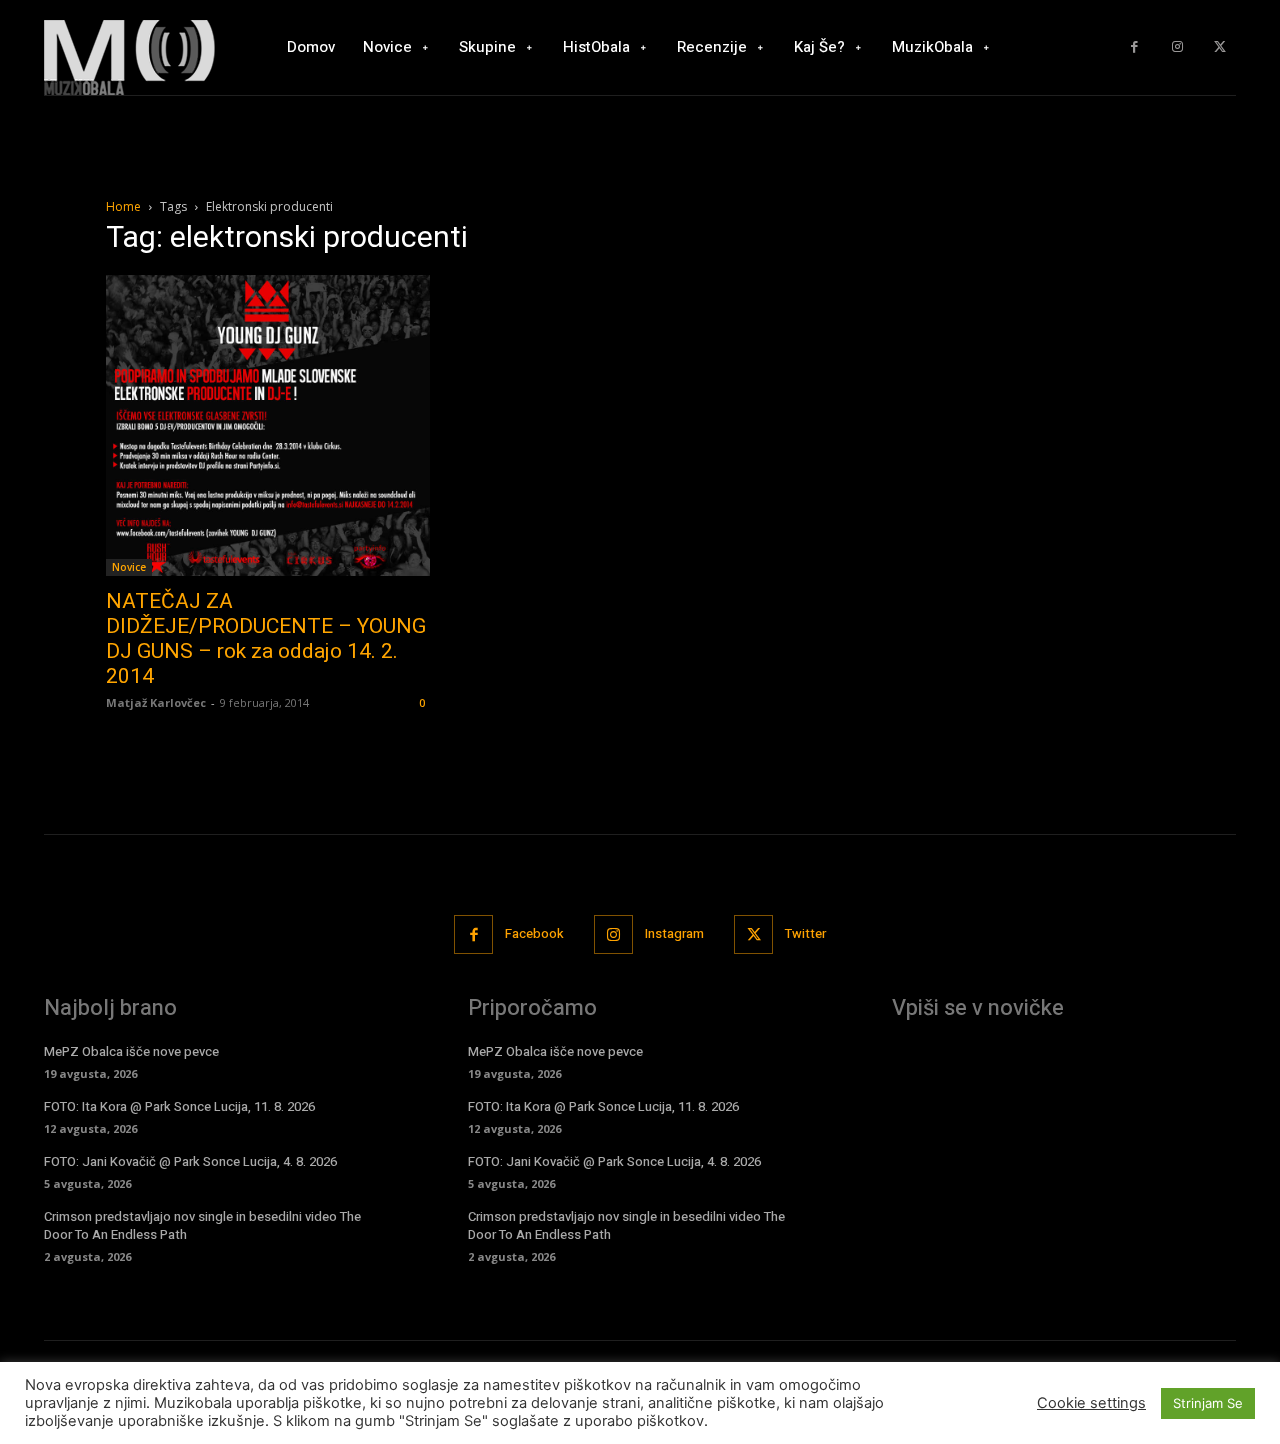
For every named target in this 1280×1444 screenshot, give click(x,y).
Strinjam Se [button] (1208, 1403)
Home (123, 206)
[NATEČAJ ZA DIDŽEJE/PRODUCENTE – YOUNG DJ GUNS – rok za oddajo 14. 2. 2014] (268, 425)
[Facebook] (1134, 47)
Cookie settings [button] (1091, 1403)
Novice (129, 567)
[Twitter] (1219, 47)
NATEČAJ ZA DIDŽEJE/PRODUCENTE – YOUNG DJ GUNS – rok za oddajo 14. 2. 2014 (266, 638)
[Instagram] (1177, 47)
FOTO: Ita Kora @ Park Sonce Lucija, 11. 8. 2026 (179, 1106)
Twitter (805, 933)
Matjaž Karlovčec (156, 702)
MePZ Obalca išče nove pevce (131, 1051)
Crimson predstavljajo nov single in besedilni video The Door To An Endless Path (202, 1225)
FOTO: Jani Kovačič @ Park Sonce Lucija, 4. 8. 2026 (190, 1161)
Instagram (674, 933)
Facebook (534, 933)
